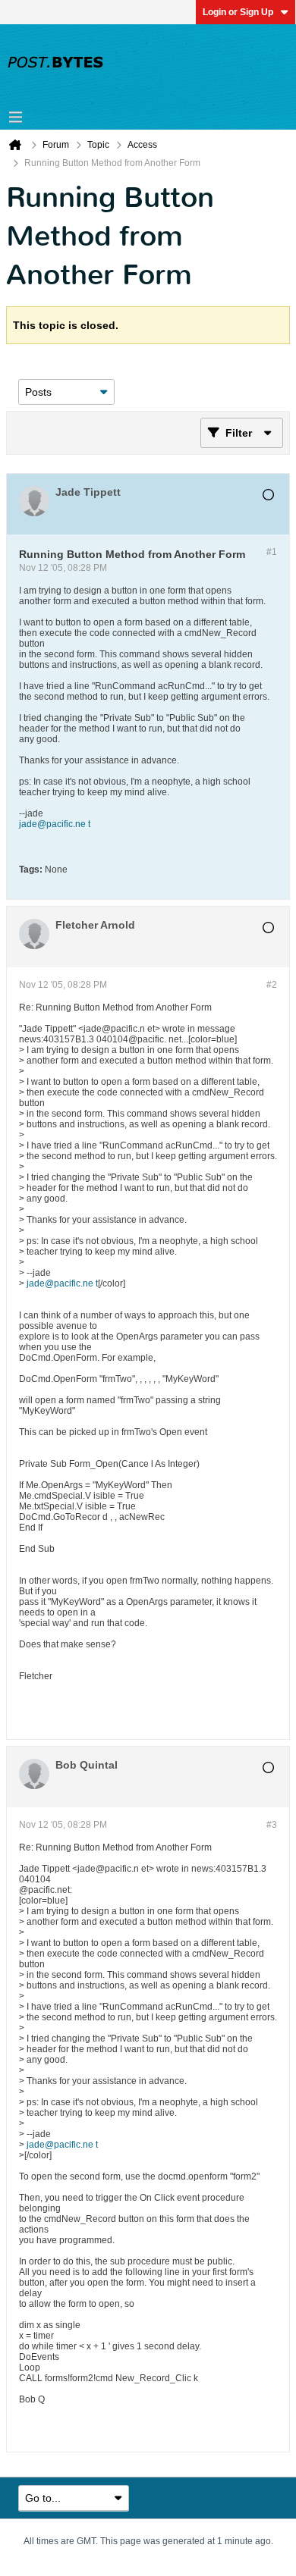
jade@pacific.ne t (55, 824)
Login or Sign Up (238, 12)
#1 (272, 552)
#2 (272, 985)
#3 (272, 1825)
